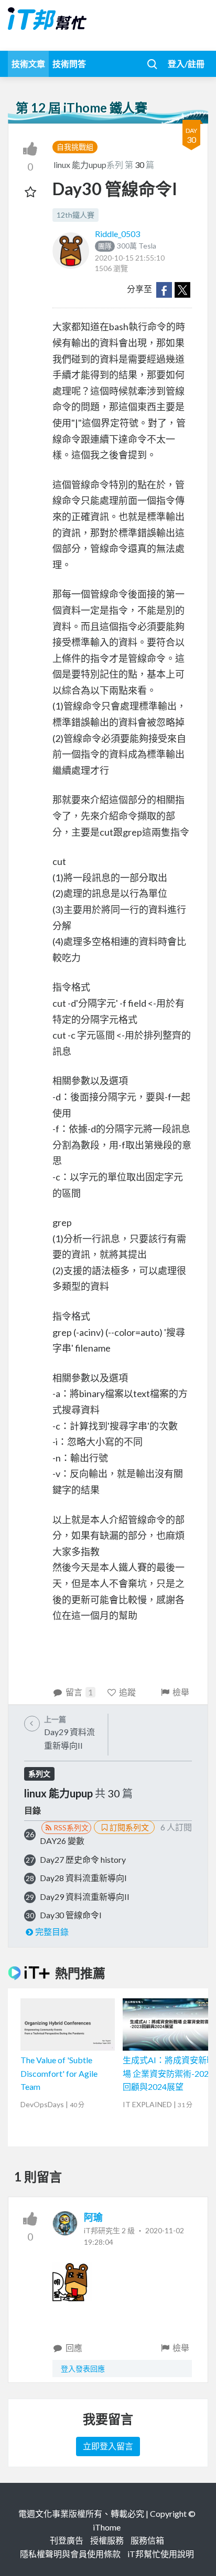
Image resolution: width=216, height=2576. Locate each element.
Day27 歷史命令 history (83, 1859)
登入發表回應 (83, 2369)
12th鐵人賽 (75, 215)
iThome (107, 2527)
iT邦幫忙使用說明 (161, 2554)
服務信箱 (147, 2540)
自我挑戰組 (75, 147)
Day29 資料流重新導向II (85, 1897)
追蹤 (127, 1692)
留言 (79, 1692)
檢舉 (181, 1692)
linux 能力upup (80, 165)
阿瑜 (93, 2217)
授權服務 (107, 2540)
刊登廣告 (67, 2540)
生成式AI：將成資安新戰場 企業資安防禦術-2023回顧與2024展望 (169, 2073)
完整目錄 (52, 1932)
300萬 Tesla (127, 246)
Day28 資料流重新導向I (83, 1878)
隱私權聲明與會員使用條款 (70, 2554)
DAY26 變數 (62, 1841)
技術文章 (28, 64)
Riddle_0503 (117, 234)
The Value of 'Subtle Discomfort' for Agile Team (59, 2073)
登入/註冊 (186, 64)
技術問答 (69, 64)
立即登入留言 (108, 2446)
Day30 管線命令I (71, 1915)
